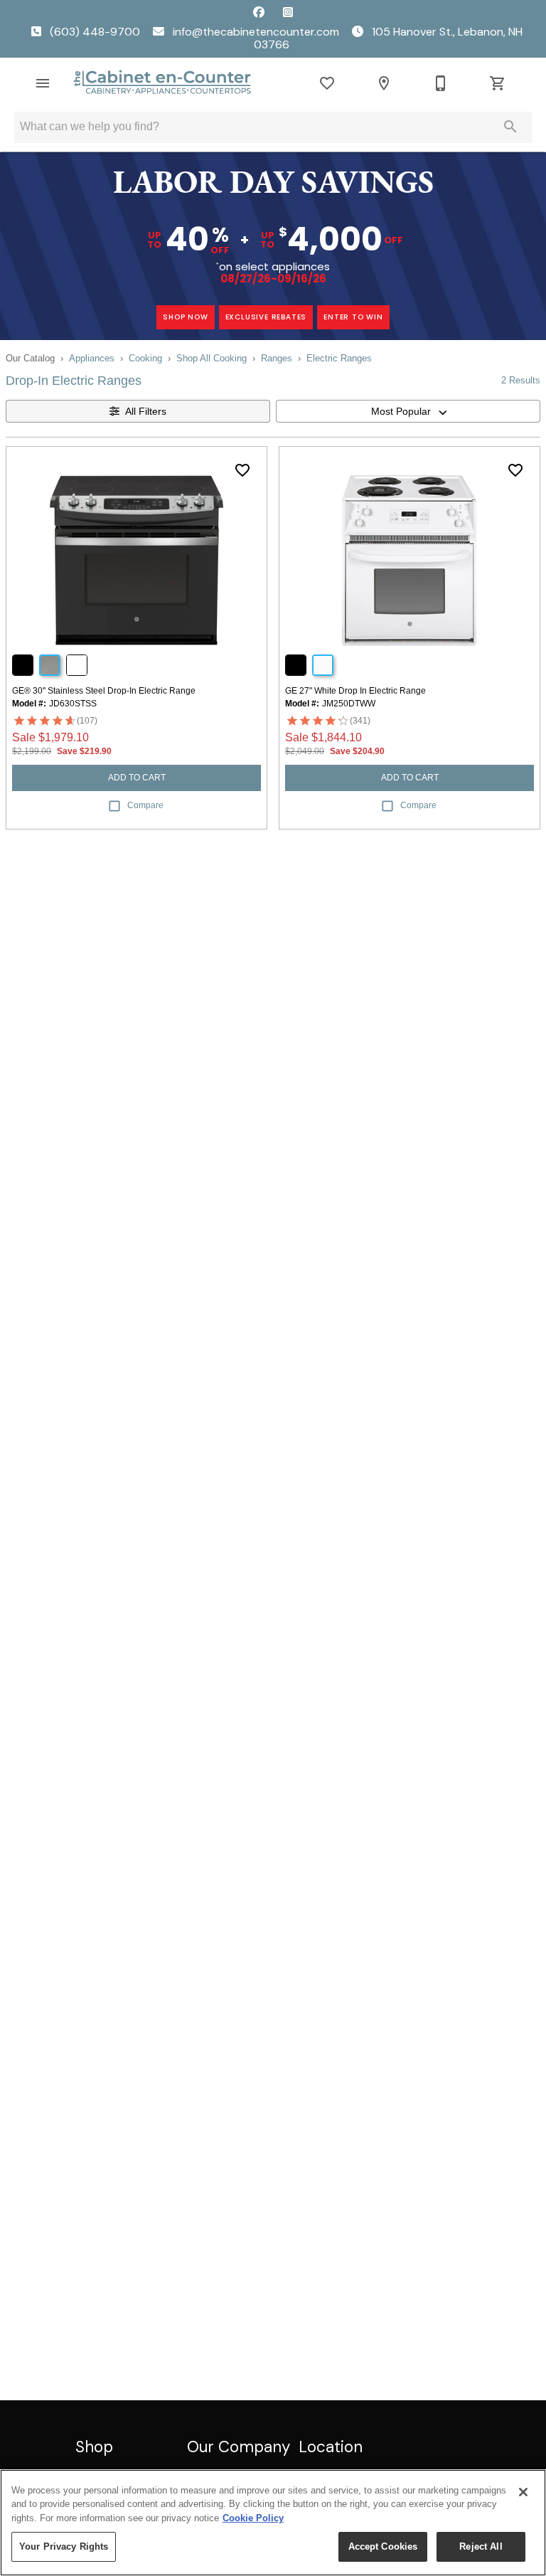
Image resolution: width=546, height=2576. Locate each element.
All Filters (146, 411)
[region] (273, 2523)
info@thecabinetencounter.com (256, 32)
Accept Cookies (383, 2546)
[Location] (384, 83)
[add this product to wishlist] (242, 470)
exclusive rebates (266, 317)
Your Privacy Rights (64, 2546)
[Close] (523, 2492)
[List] (327, 83)
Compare (145, 805)
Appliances (92, 358)
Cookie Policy (253, 2518)
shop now (185, 317)
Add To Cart (137, 778)
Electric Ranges (339, 358)
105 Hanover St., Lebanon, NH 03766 (388, 38)
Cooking (145, 358)
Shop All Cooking (212, 358)
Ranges (277, 358)
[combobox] (408, 411)
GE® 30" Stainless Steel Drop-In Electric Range (104, 691)
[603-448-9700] (441, 83)
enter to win (353, 317)
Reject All (481, 2546)
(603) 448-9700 (95, 32)
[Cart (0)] (498, 83)
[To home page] (162, 83)
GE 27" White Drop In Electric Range (355, 691)
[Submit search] (510, 127)
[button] (43, 83)
